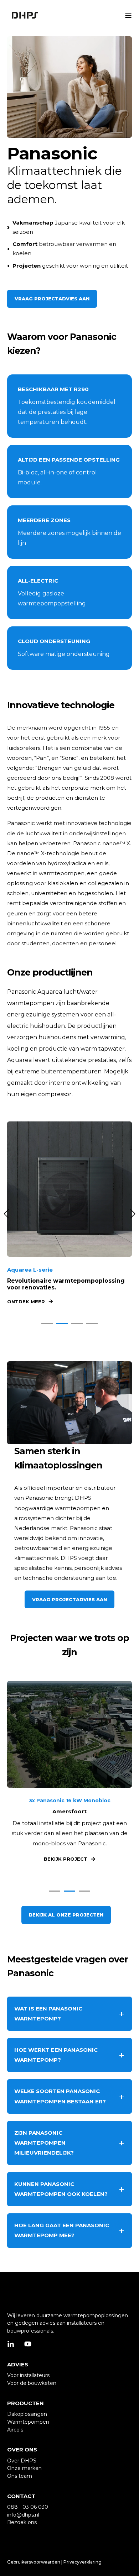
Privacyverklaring (83, 2562)
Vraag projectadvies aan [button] (52, 299)
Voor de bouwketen (32, 2383)
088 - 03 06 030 (28, 2507)
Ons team (20, 2476)
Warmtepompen (28, 2422)
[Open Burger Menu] (128, 15)
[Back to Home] (25, 15)
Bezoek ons (22, 2522)
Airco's (15, 2430)
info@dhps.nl (23, 2515)
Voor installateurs (28, 2375)
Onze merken (24, 2468)
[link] (69, 1214)
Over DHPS (22, 2461)
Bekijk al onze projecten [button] (66, 1915)
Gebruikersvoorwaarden (34, 2562)
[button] (47, 1324)
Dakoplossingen (27, 2414)
